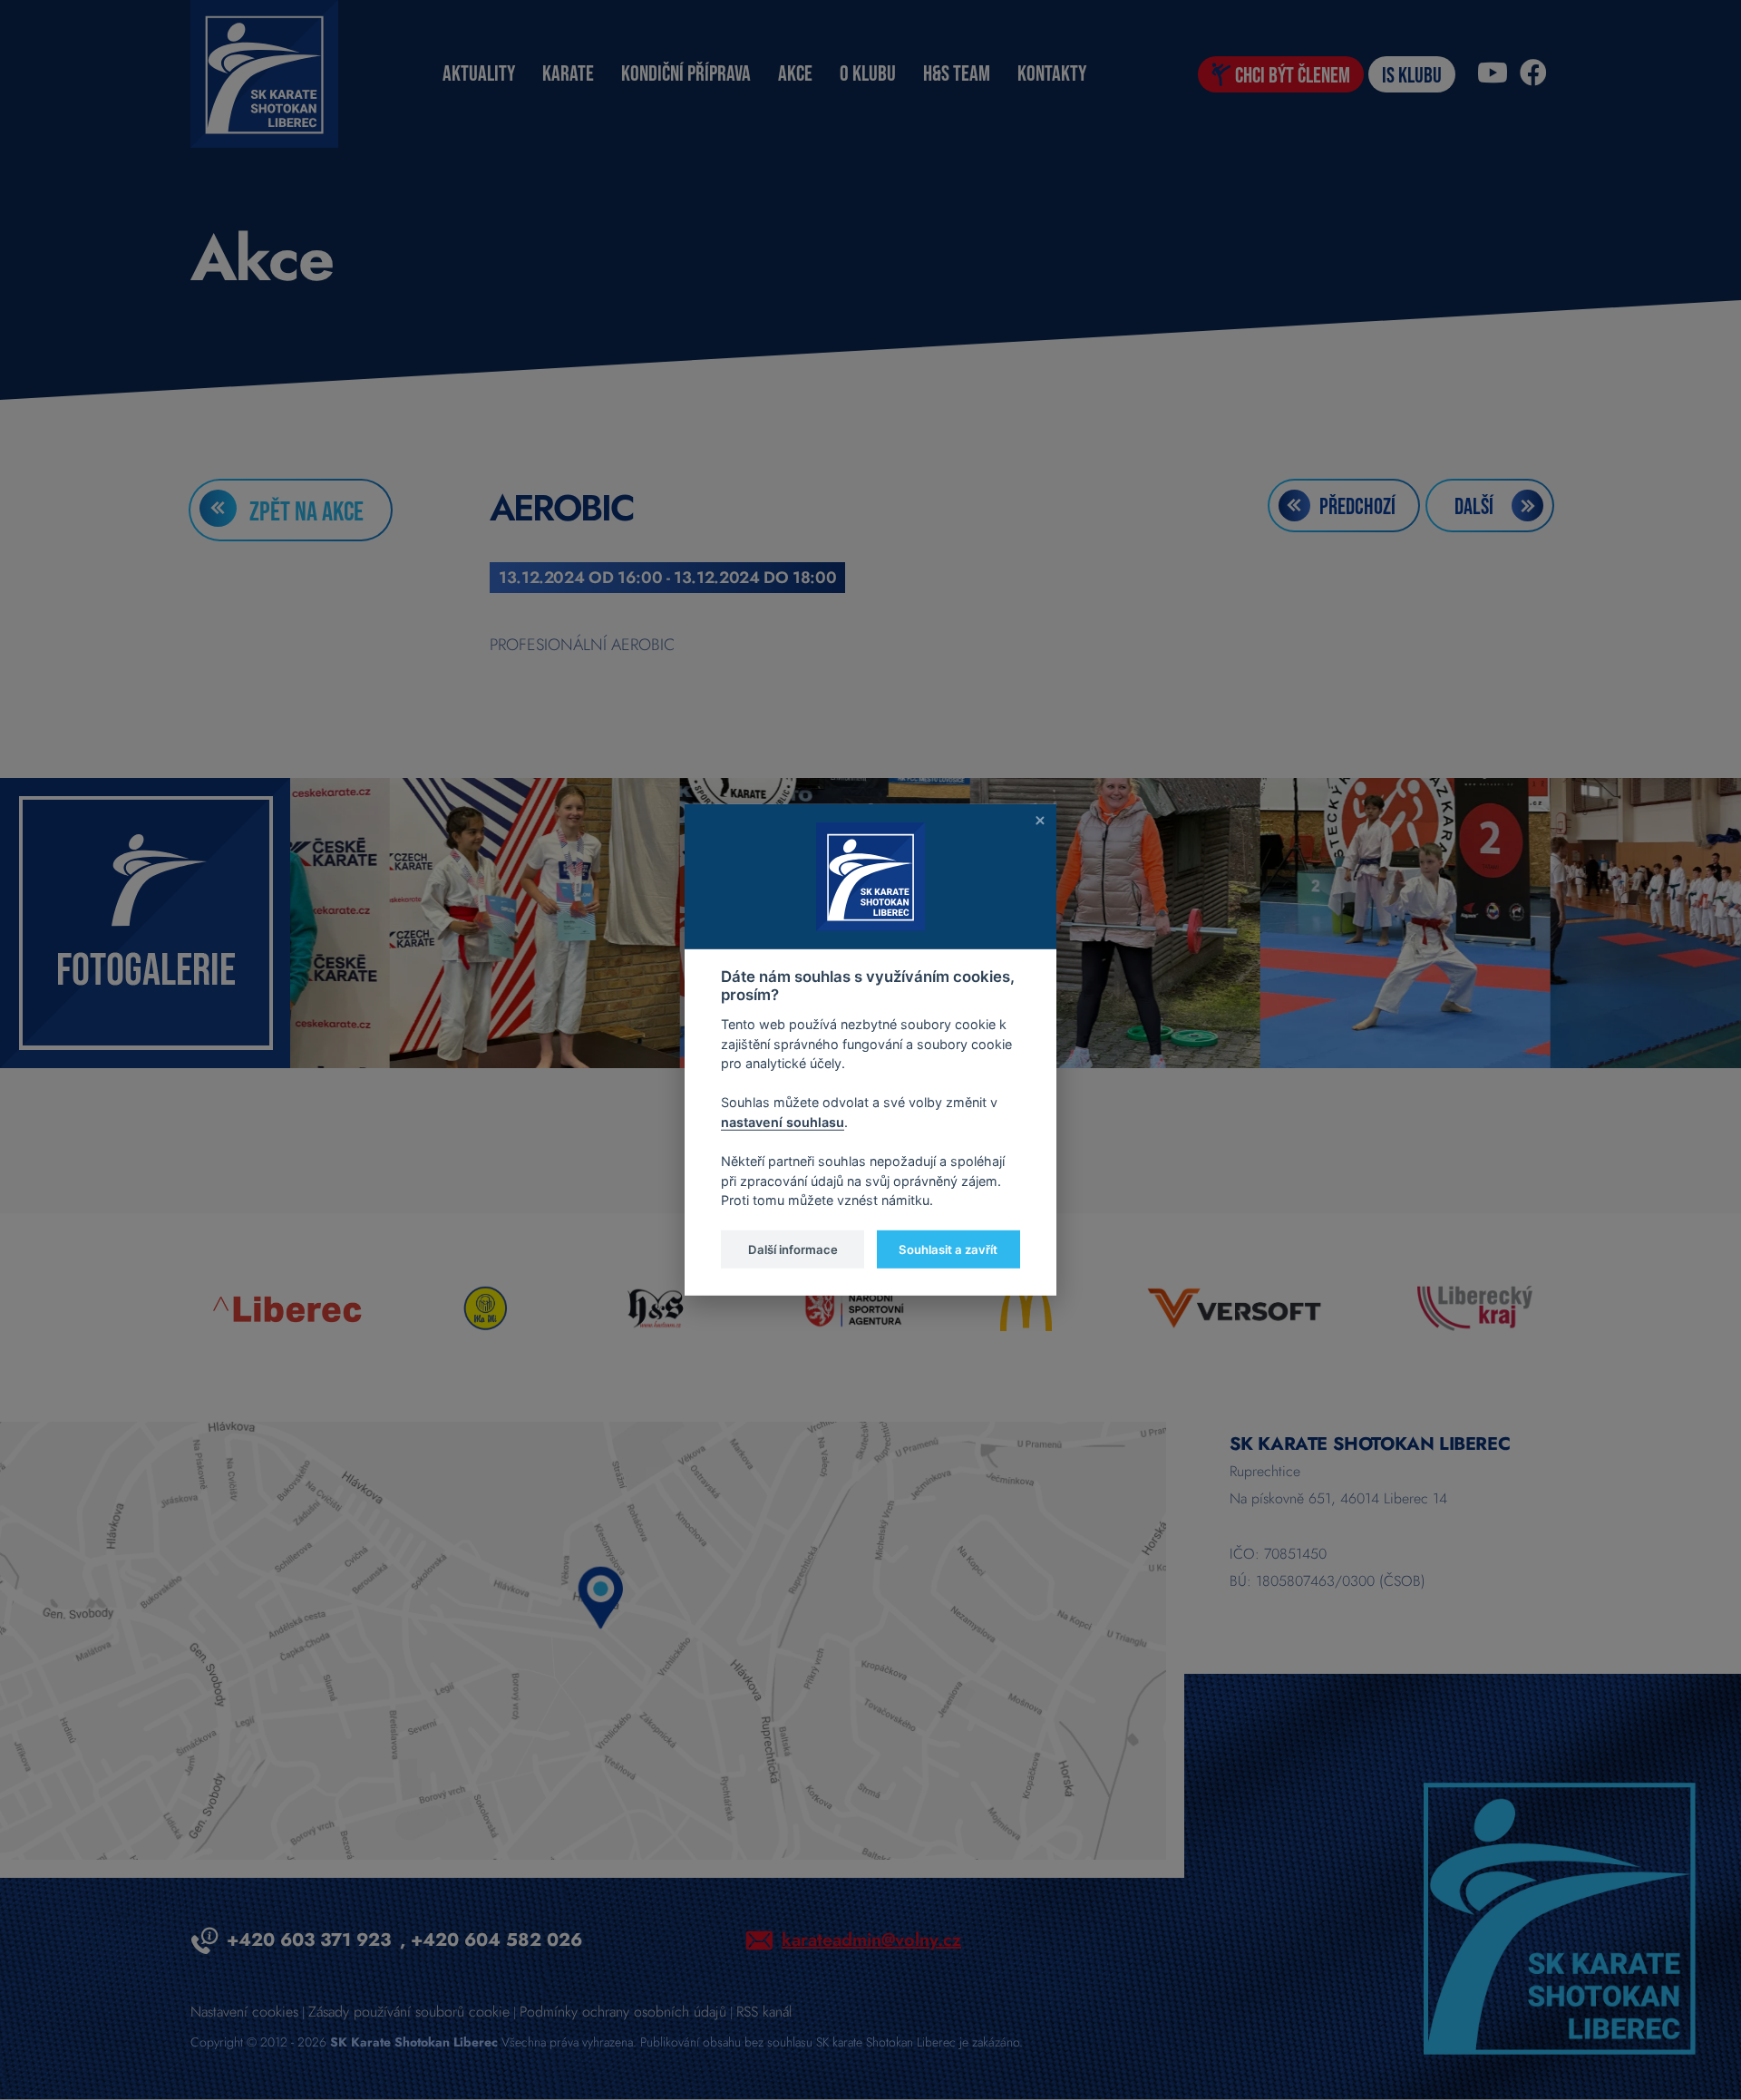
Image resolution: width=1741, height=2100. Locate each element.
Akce (795, 74)
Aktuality (479, 74)
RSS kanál (764, 2012)
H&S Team (957, 74)
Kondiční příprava (686, 74)
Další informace (793, 1249)
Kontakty (1052, 74)
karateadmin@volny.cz (871, 1940)
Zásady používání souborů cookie (409, 2012)
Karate (568, 74)
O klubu (868, 74)
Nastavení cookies (244, 2012)
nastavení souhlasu (783, 1122)
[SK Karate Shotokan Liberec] (1560, 1917)
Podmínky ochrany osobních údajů (623, 2012)
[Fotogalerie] (145, 921)
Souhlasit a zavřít (948, 1249)
